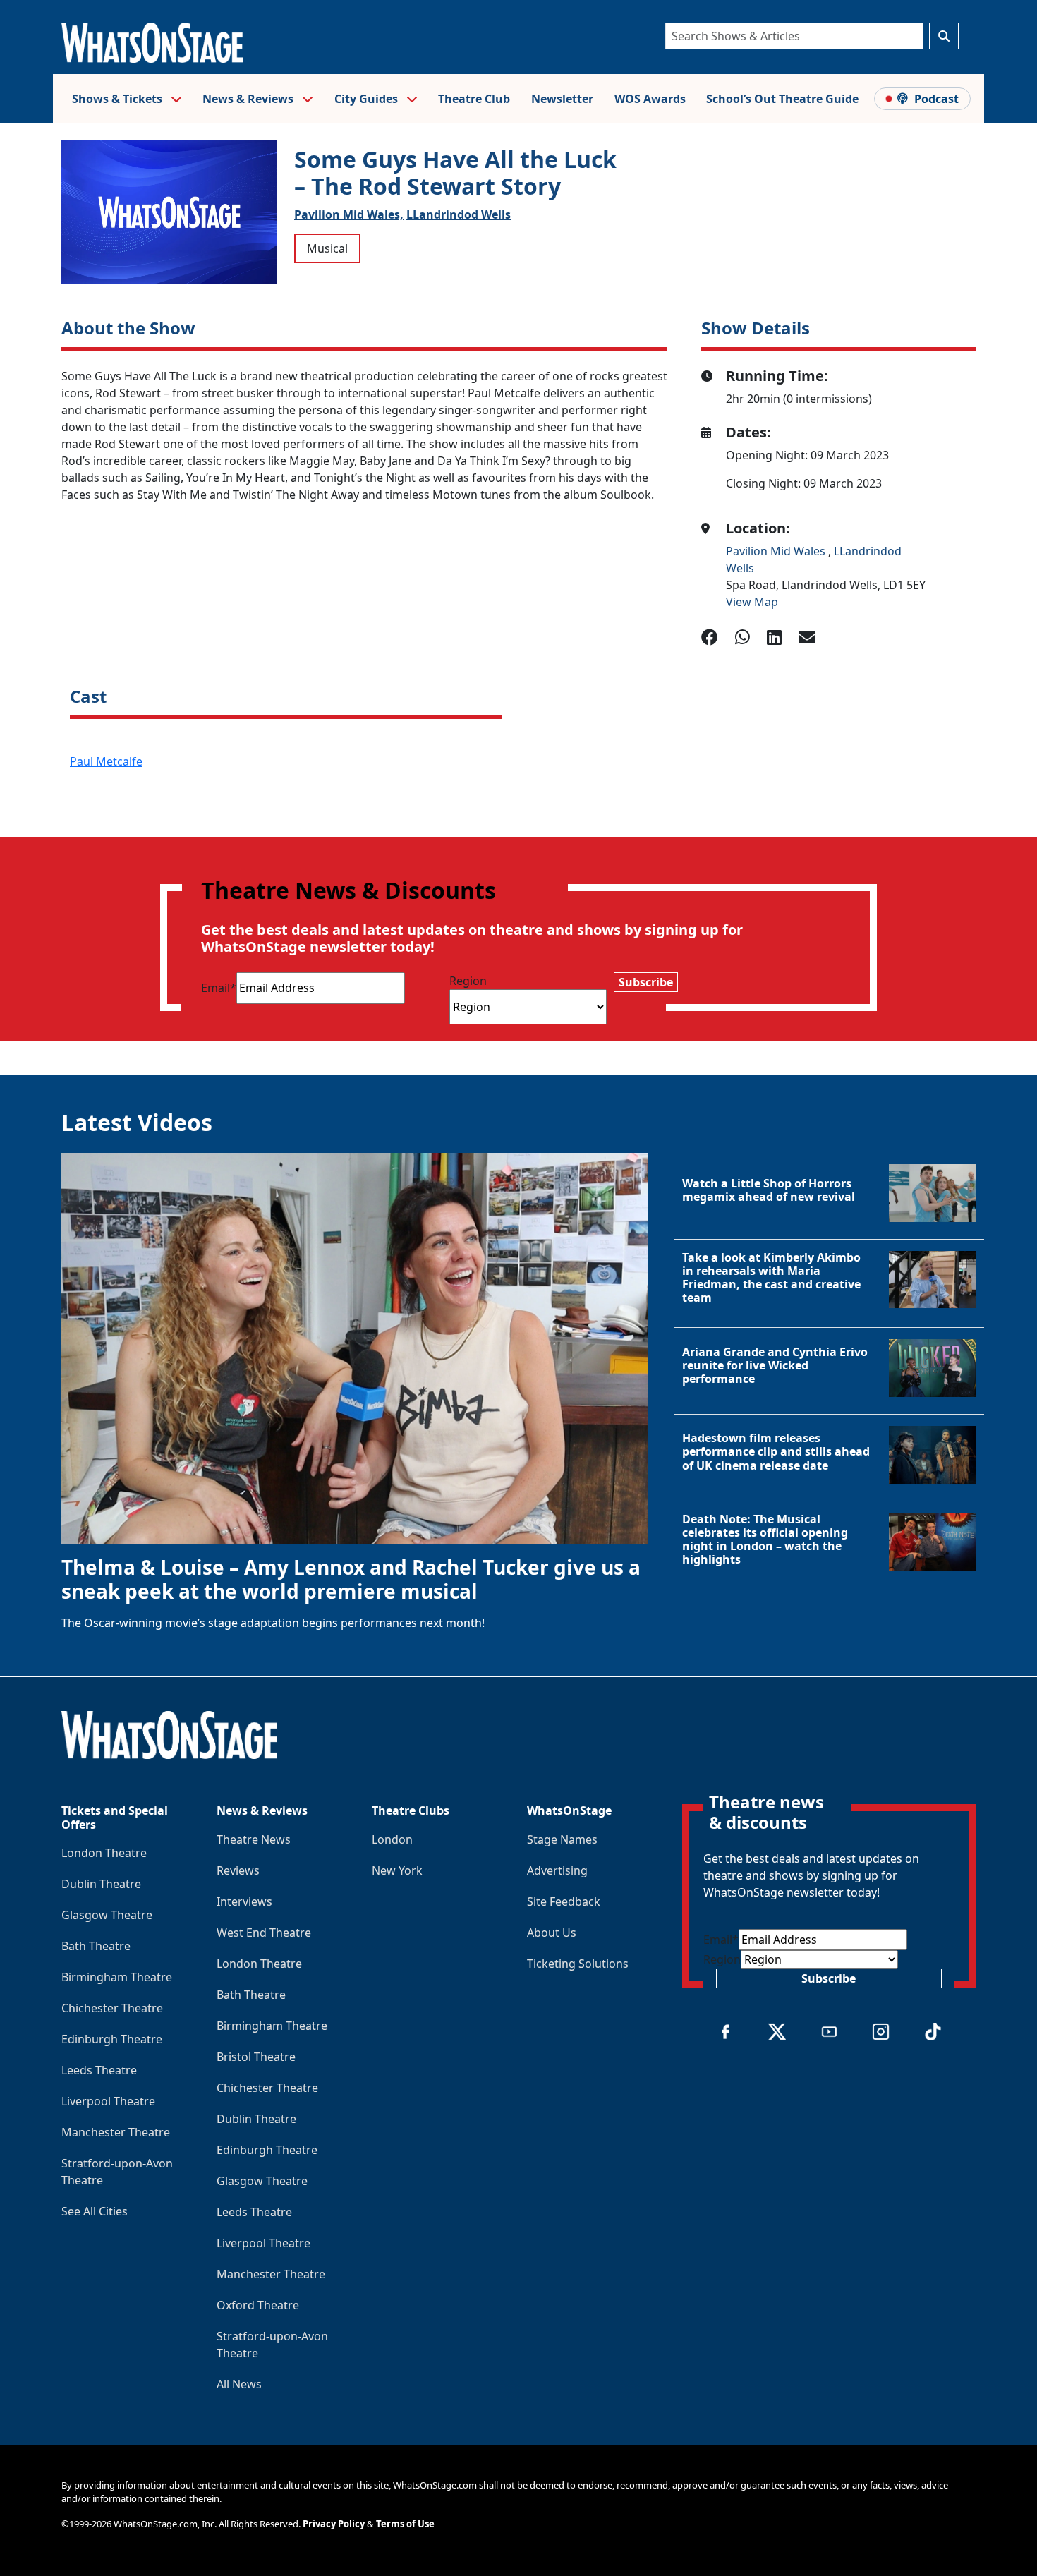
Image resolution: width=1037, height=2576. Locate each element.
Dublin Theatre (101, 1884)
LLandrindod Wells (459, 214)
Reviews (238, 1870)
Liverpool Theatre (108, 2101)
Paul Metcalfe (106, 761)
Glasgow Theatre (107, 1915)
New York (397, 1870)
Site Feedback (564, 1901)
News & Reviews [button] (249, 99)
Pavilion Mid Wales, (349, 214)
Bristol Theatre (256, 2057)
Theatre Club (474, 99)
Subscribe (646, 982)
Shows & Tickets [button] (119, 99)
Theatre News (254, 1839)
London (392, 1839)
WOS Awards (650, 99)
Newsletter (562, 99)
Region (468, 981)
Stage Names (562, 1839)
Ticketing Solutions (578, 1964)
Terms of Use (405, 2524)
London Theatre (104, 1853)
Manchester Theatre (116, 2132)
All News (239, 2384)
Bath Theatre (96, 1946)
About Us (552, 1933)
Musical (327, 248)
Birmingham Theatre (117, 1977)
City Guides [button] (368, 99)
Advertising (557, 1870)
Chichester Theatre (112, 2008)
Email (219, 988)
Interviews (244, 1901)
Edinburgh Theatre (112, 2039)
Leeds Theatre (99, 2070)
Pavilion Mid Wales (777, 551)
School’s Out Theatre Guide (782, 99)
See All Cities (95, 2211)
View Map (752, 602)
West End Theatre (264, 1933)
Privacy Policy (334, 2524)
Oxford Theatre (258, 2305)
